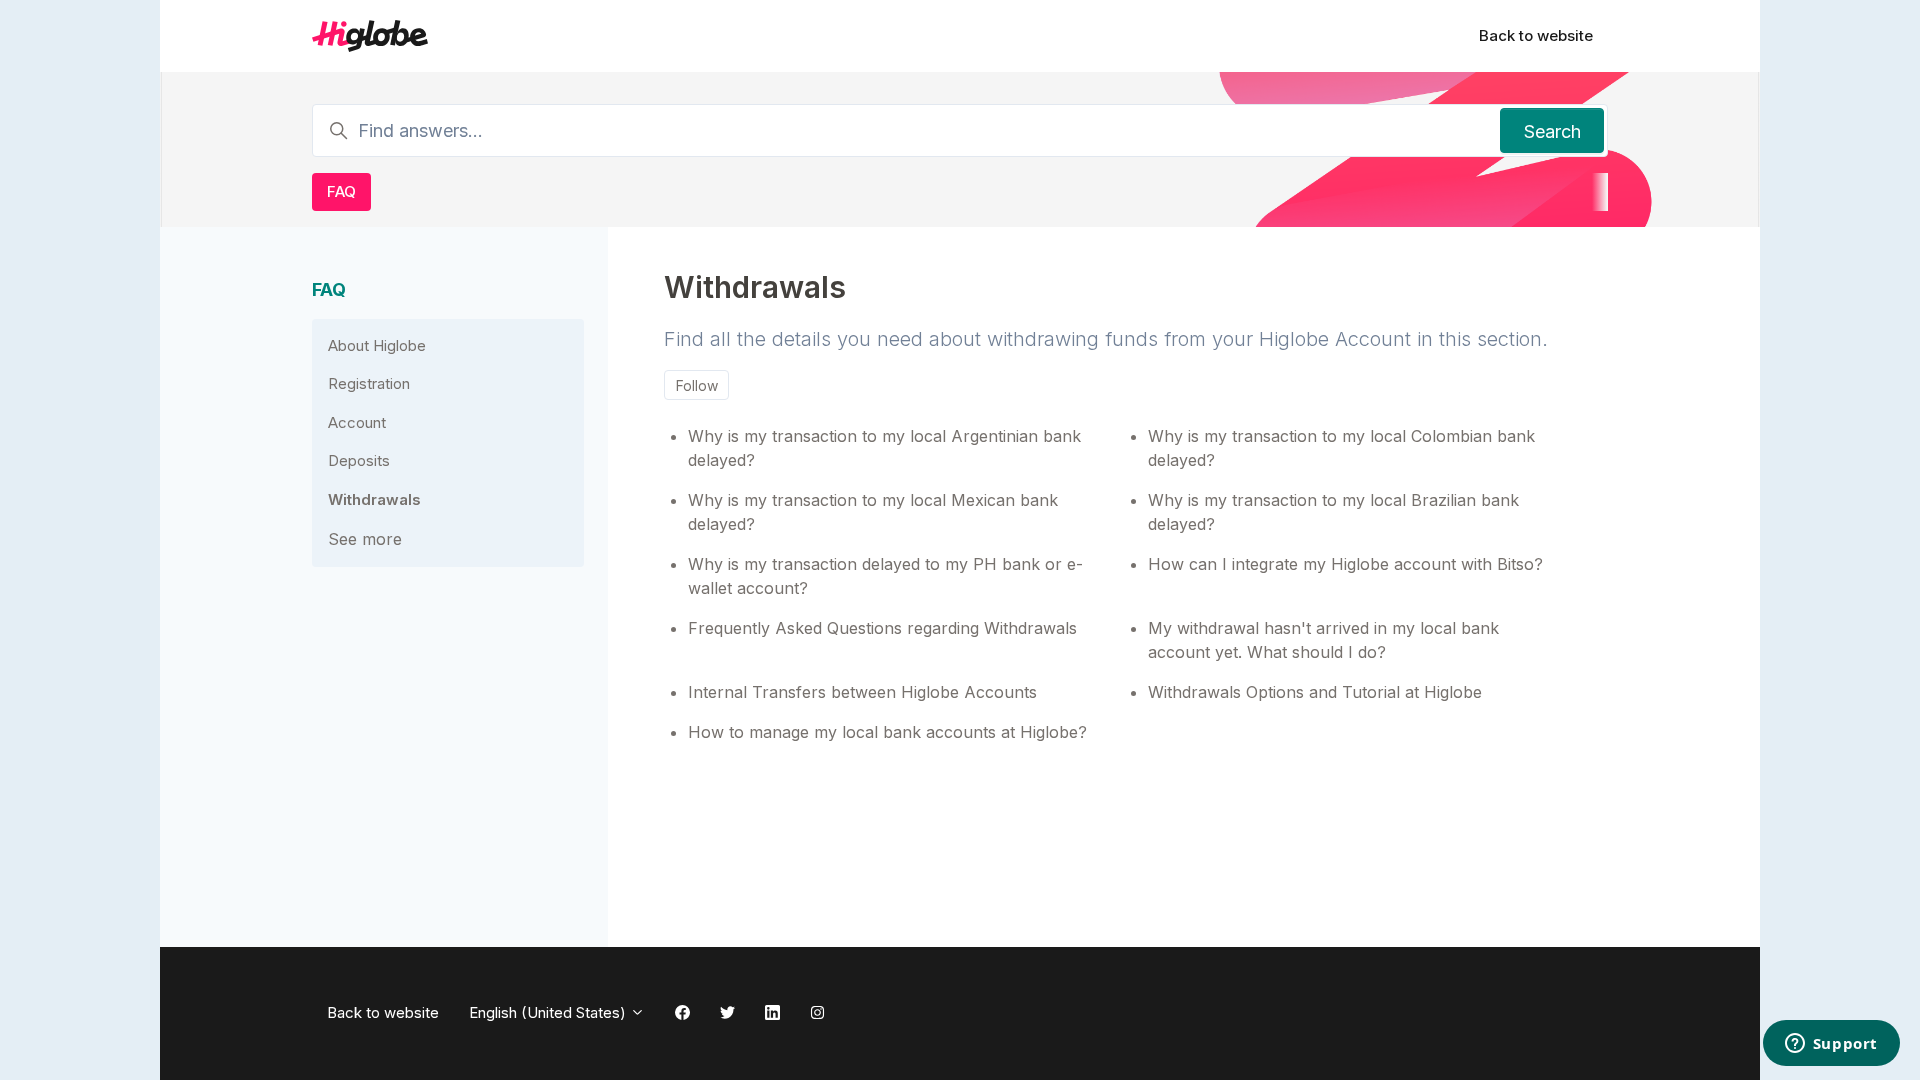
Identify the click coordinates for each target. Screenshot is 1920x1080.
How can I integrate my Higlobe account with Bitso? (1345, 564)
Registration (369, 383)
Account (357, 422)
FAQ (341, 191)
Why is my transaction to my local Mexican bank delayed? (873, 512)
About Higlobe (377, 345)
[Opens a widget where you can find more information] (1831, 1045)
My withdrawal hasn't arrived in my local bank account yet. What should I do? (1323, 640)
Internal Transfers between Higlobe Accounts (862, 692)
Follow (697, 385)
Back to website (1536, 35)
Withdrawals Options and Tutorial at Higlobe (1315, 692)
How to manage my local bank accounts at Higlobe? (887, 732)
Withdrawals (374, 499)
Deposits (359, 460)
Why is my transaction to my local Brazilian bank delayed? (1333, 512)
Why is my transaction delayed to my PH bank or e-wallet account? (885, 576)
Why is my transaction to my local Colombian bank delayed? (1341, 448)
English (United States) (549, 1012)
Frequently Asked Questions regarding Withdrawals (882, 628)
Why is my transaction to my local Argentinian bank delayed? (884, 448)
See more (365, 539)
